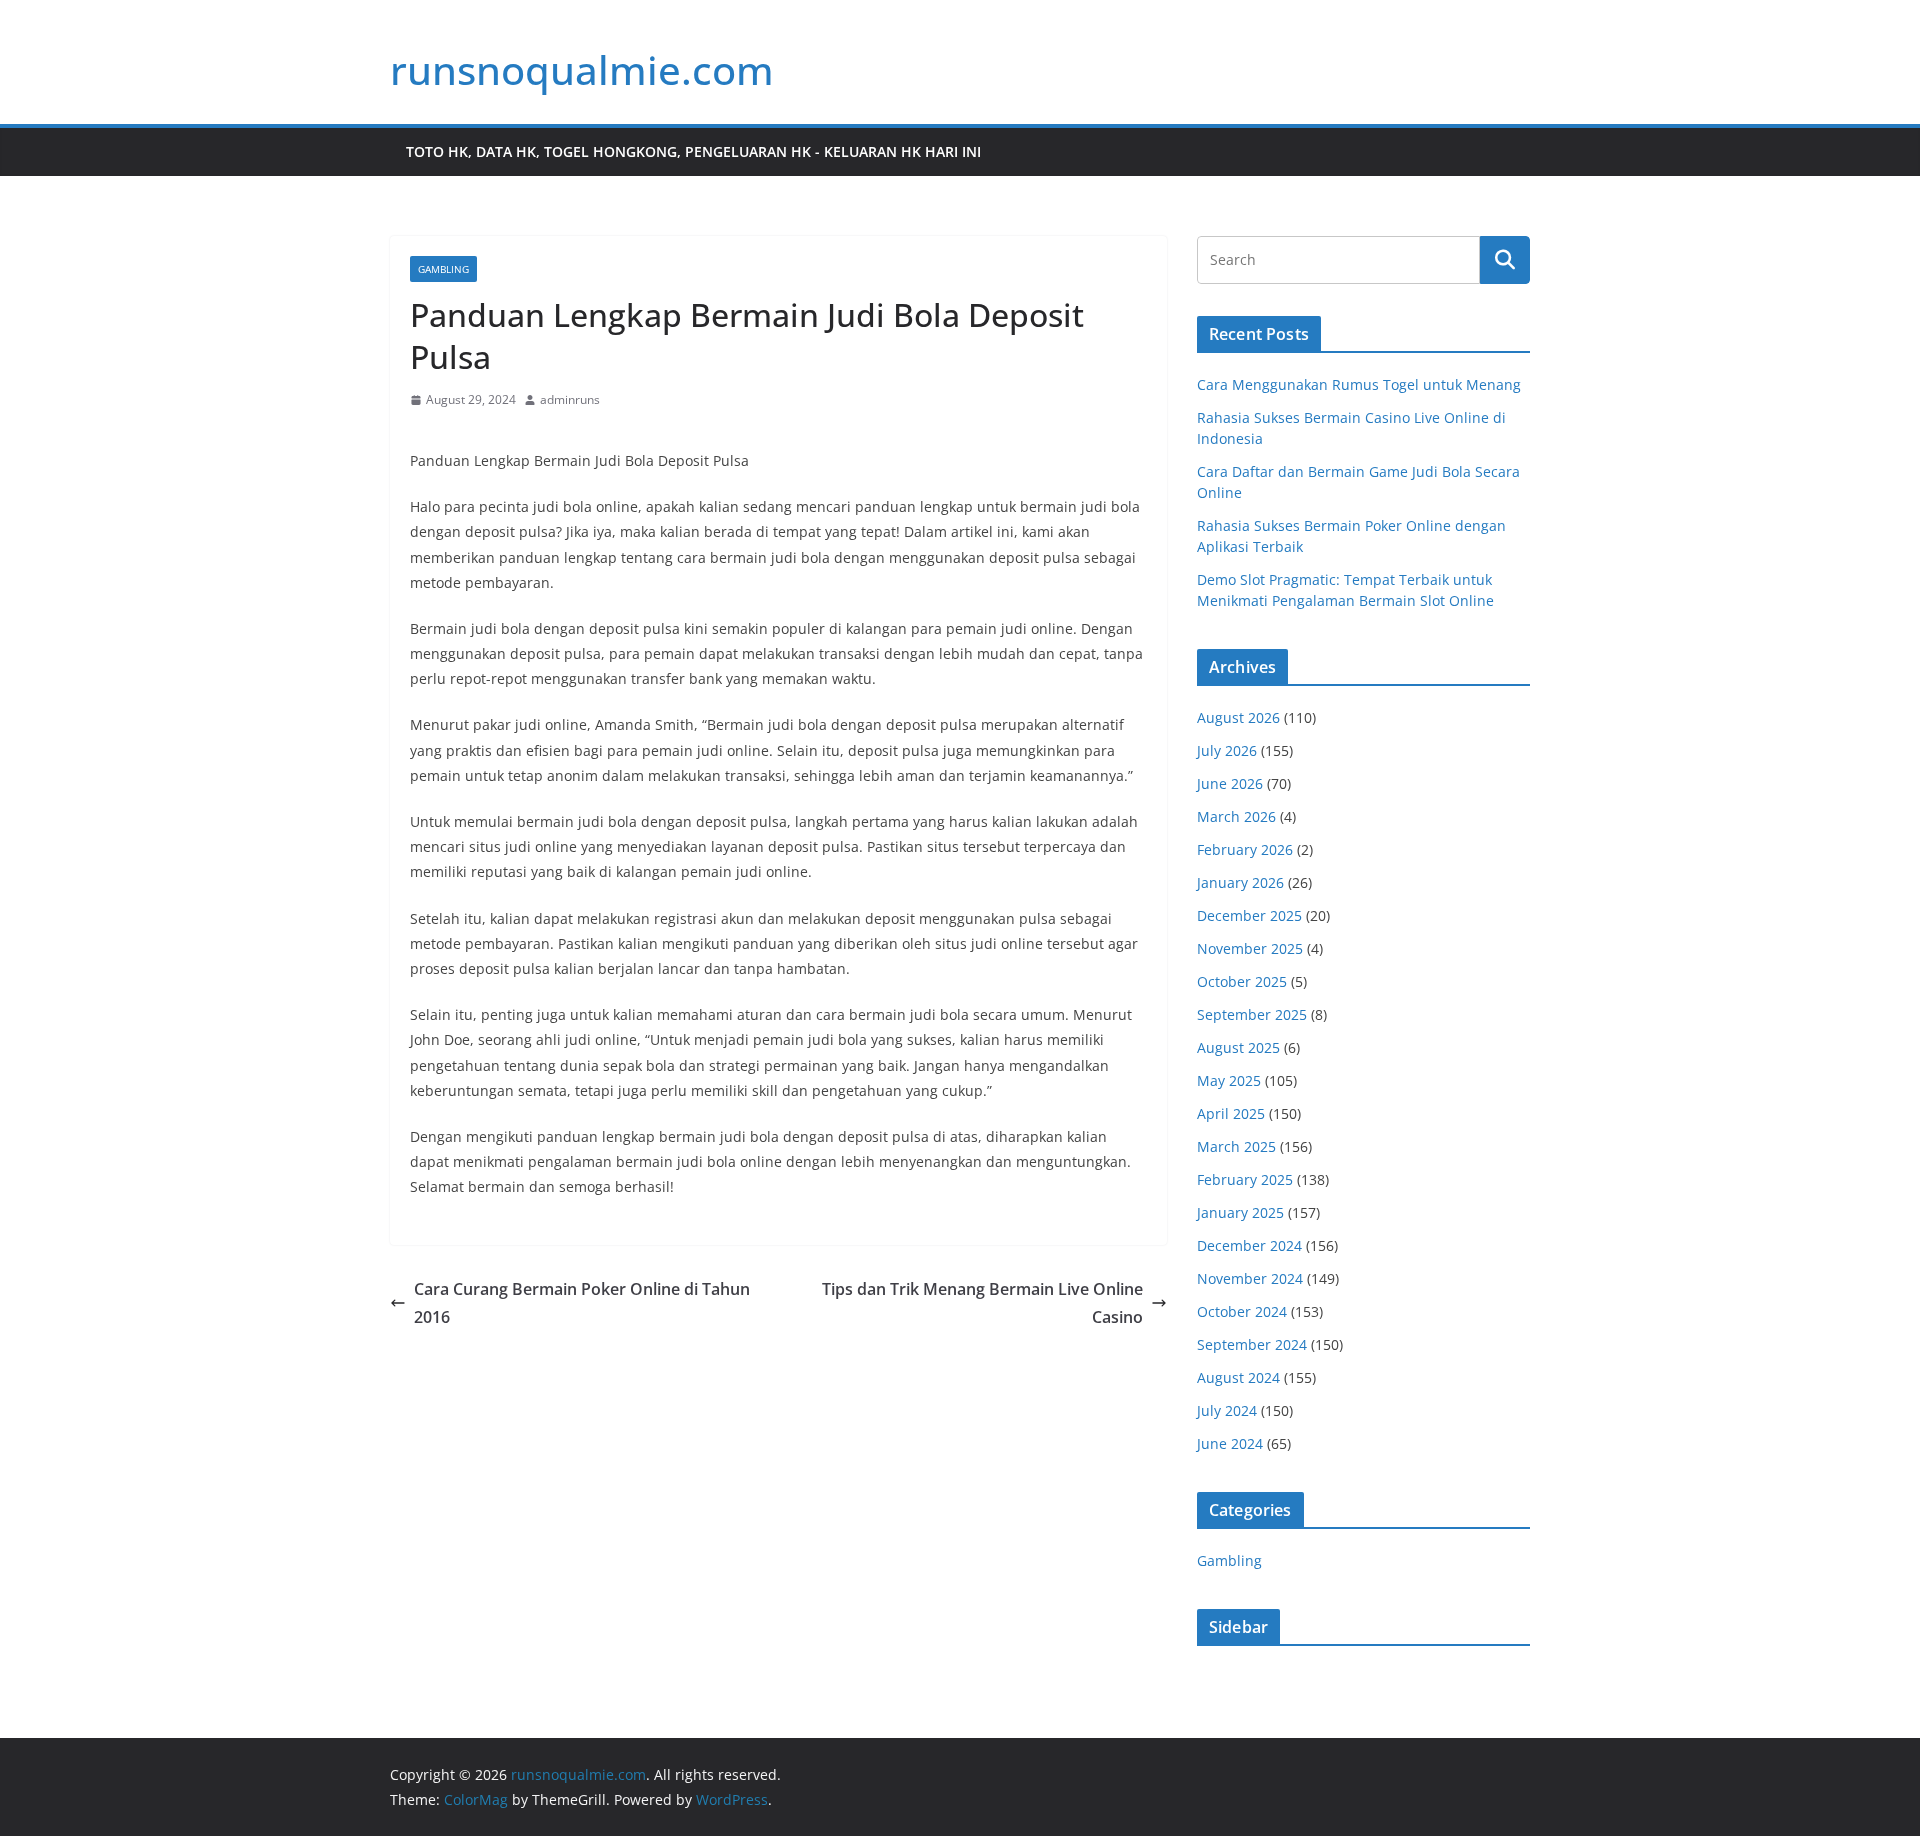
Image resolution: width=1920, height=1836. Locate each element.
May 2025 (1229, 1080)
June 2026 (1230, 783)
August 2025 (1238, 1047)
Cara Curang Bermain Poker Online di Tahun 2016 (582, 1303)
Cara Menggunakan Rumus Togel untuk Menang (1359, 384)
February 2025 (1245, 1179)
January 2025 (1240, 1212)
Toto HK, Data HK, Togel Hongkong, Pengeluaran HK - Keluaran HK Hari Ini (693, 151)
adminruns (570, 399)
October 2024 (1242, 1311)
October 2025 (1242, 981)
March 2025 (1236, 1146)
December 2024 (1249, 1245)
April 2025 (1231, 1113)
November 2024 (1250, 1278)
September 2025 (1252, 1014)
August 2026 (1238, 717)
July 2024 (1227, 1410)
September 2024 (1252, 1344)
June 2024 (1230, 1443)
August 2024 (1238, 1377)
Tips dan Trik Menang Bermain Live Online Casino (982, 1303)
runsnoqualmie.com (582, 69)
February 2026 (1245, 849)
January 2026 (1240, 882)
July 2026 (1227, 750)
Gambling (443, 269)
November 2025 (1250, 948)
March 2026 (1236, 816)
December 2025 (1249, 915)
